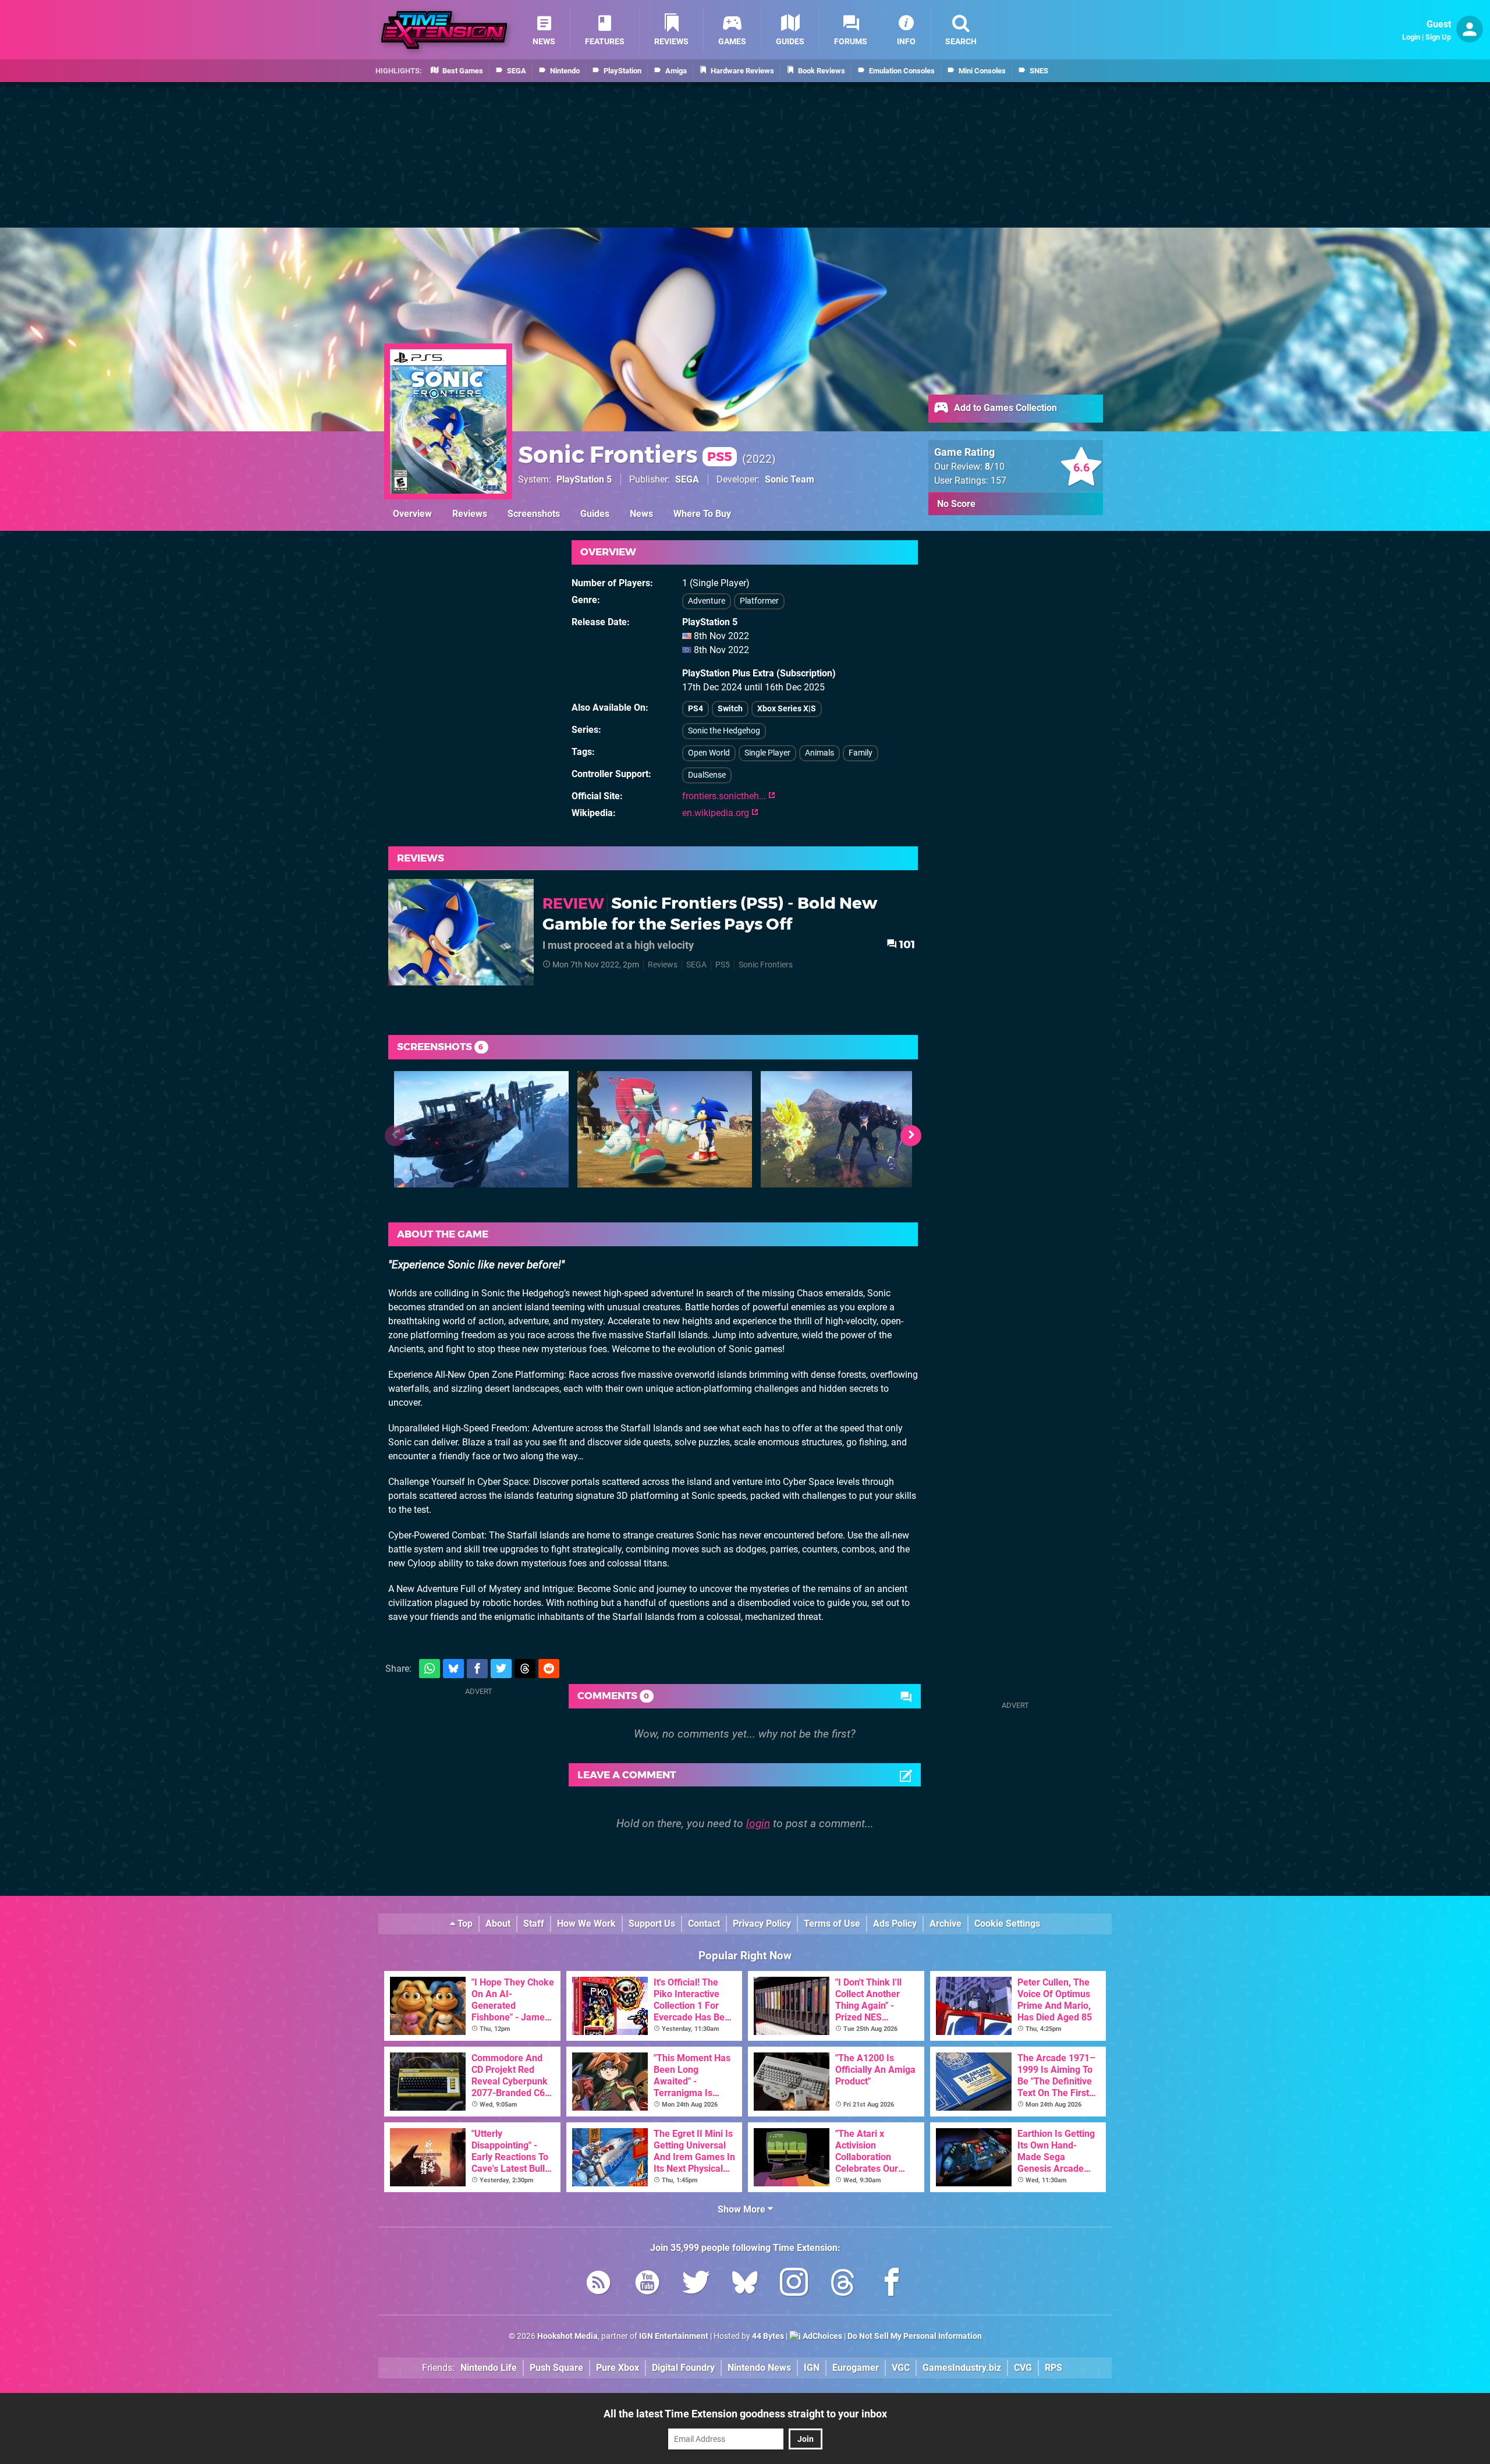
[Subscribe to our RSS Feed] (598, 2284)
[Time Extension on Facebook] (892, 2284)
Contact (704, 1924)
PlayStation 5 (584, 479)
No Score (956, 504)
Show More (743, 2209)
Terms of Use (832, 1924)
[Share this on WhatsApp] (430, 1669)
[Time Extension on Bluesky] (745, 2284)
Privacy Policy (762, 1924)
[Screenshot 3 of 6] (848, 1129)
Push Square (556, 2368)
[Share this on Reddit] (549, 1669)
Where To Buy (702, 514)
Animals (819, 753)
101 (906, 944)
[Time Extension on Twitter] (696, 2284)
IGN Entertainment (674, 2336)
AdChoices (822, 2336)
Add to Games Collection (1004, 408)
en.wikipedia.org (717, 813)
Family (861, 753)
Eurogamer (856, 2368)
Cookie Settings (1007, 1924)
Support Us (652, 1924)
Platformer (759, 601)
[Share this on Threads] (525, 1669)
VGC (901, 2368)
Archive (946, 1924)
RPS (1053, 2368)
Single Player (767, 753)
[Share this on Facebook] (477, 1669)
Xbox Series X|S (787, 709)
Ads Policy (895, 1924)
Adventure (707, 601)
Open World (709, 753)
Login (1411, 37)
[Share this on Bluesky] (453, 1669)
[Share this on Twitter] (501, 1669)
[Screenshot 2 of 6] (665, 1129)
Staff (534, 1924)
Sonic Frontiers (625, 454)
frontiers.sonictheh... (725, 796)
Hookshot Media (567, 2336)
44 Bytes (768, 2336)
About (498, 1924)
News (641, 514)
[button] (911, 1136)
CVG (1023, 2368)
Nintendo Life (489, 2368)
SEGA (687, 479)
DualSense (707, 775)
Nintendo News (759, 2368)
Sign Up (1438, 37)
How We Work (586, 1924)
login (758, 1823)
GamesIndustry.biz (962, 2368)
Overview (412, 514)
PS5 (723, 965)
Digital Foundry (683, 2368)
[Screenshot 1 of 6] (481, 1129)
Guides (595, 514)
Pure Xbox (618, 2368)
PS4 (696, 709)
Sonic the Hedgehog (724, 731)
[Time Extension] (444, 30)
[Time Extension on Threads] (843, 2284)
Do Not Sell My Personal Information (915, 2336)
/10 (995, 467)
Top (464, 1924)
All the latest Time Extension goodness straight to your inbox (745, 2414)
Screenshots (534, 514)
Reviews (470, 514)
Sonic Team (790, 479)
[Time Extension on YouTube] (647, 2284)
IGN (812, 2368)
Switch (730, 709)
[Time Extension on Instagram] (794, 2284)
